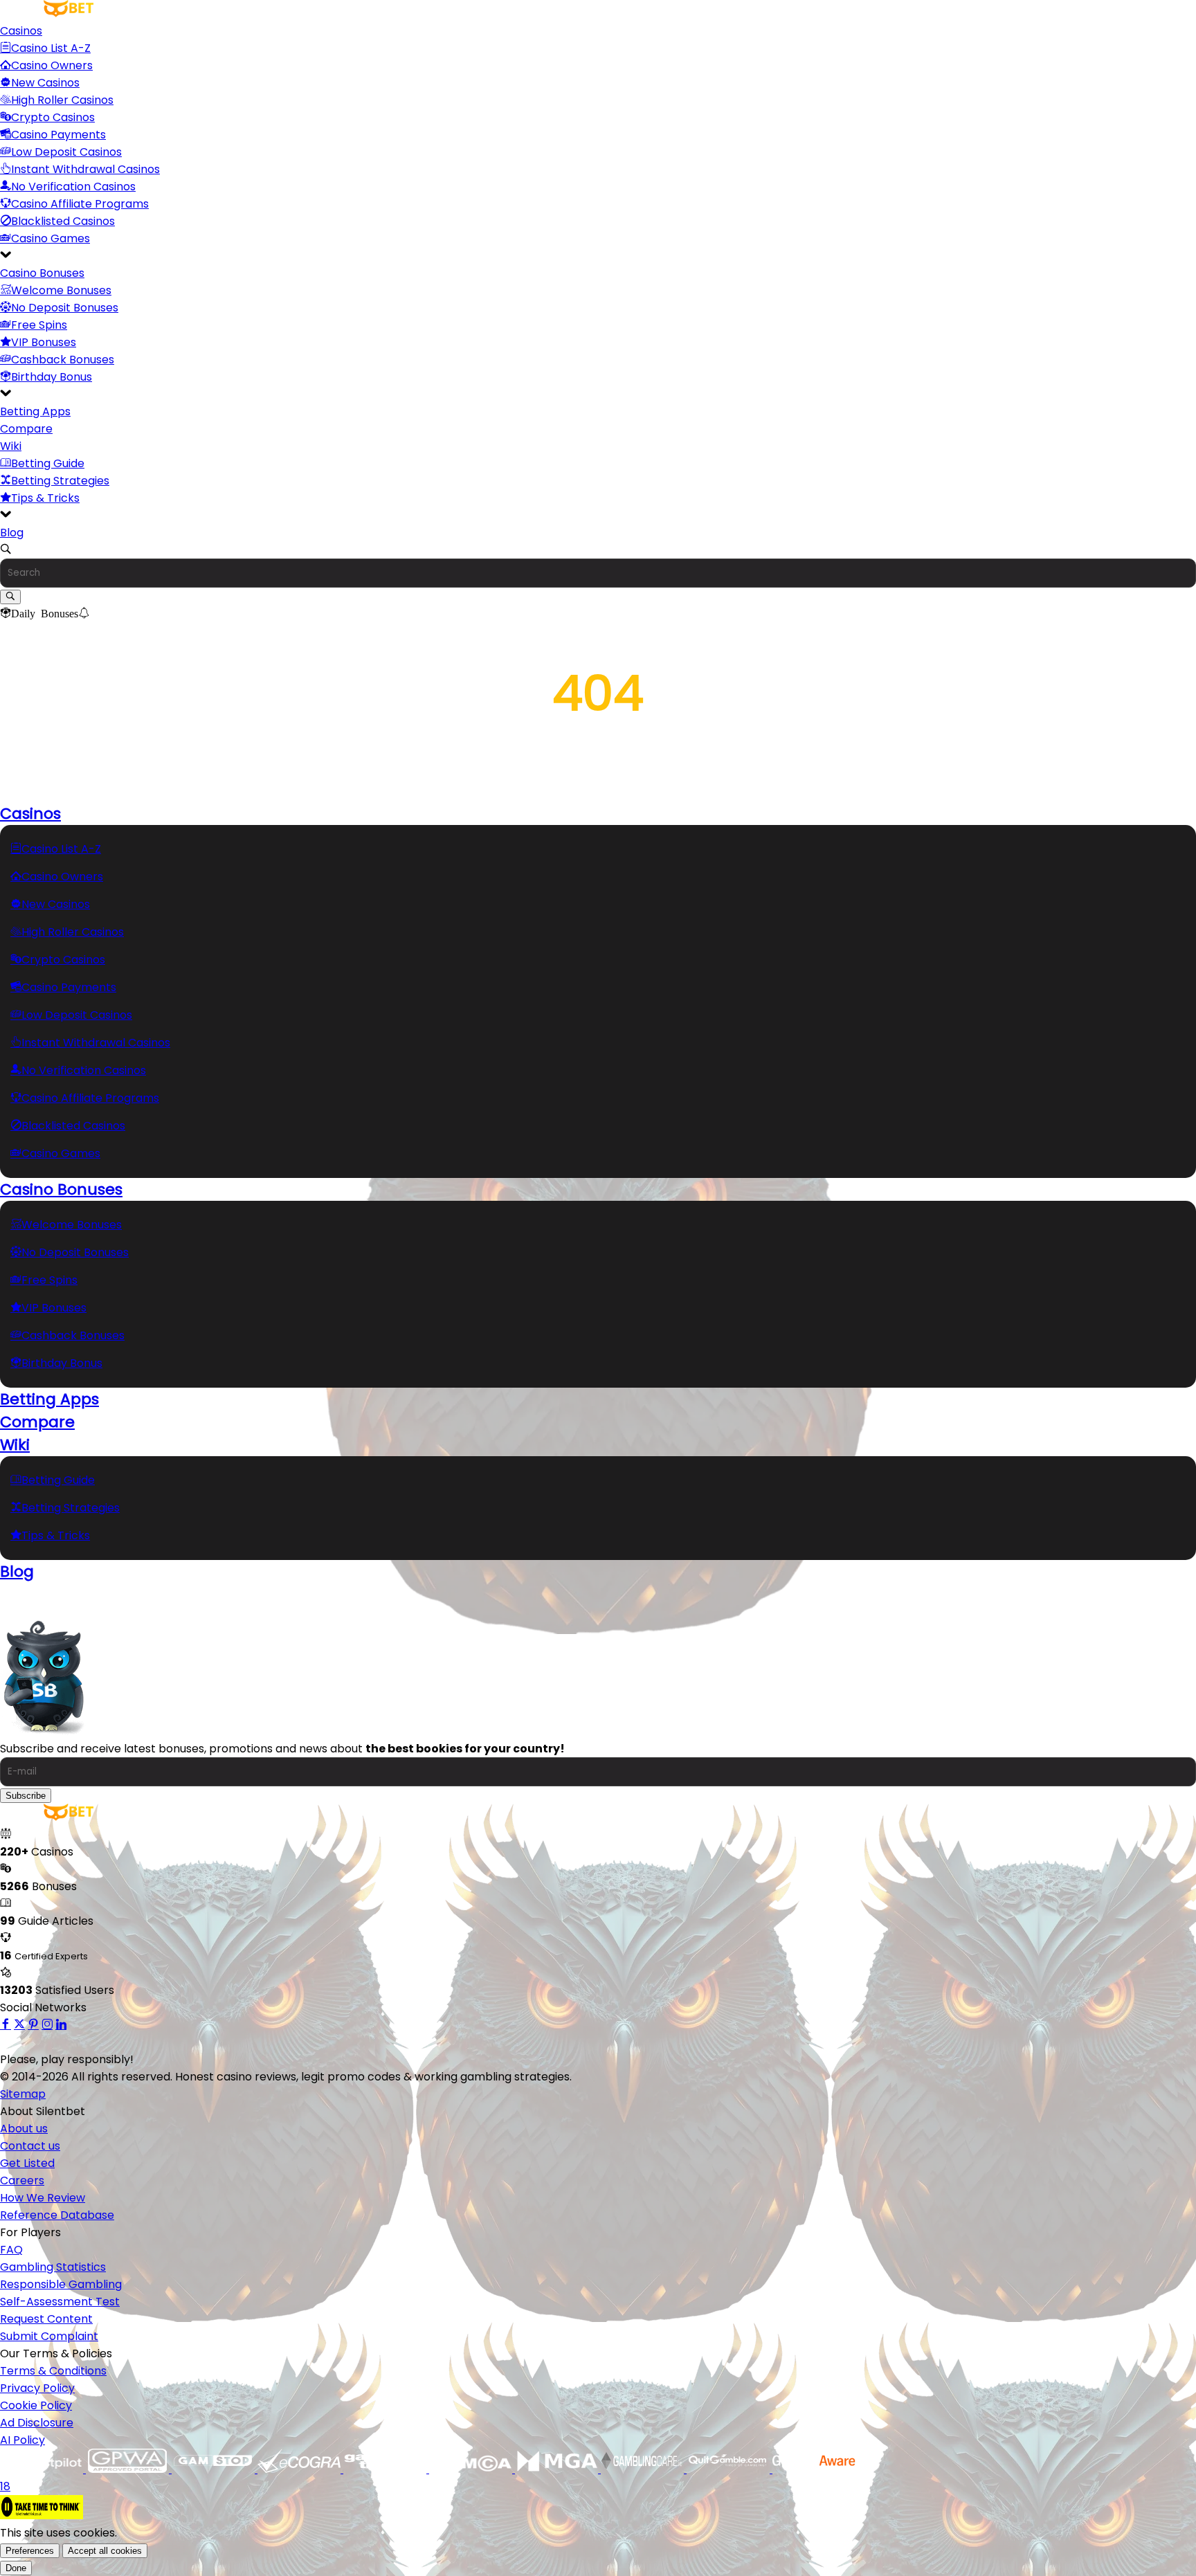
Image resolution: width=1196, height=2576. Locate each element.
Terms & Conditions (53, 2371)
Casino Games (51, 238)
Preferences (30, 2551)
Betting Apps (35, 411)
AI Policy (22, 2440)
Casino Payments (58, 135)
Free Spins (39, 325)
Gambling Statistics (53, 2267)
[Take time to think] (42, 2515)
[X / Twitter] (19, 2025)
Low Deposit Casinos (66, 152)
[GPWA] (129, 2469)
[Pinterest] (33, 2025)
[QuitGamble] (730, 2469)
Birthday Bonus (52, 377)
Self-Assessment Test (60, 2302)
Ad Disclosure (37, 2423)
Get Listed (27, 2163)
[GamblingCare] (644, 2469)
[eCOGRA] (300, 2469)
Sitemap (23, 2094)
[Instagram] (47, 2025)
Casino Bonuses (42, 273)
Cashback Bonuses (63, 360)
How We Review (43, 2198)
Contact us (30, 2146)
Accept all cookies (105, 2551)
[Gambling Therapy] (386, 2469)
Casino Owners (52, 65)
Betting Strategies (60, 481)
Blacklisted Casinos (63, 221)
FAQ (11, 2250)
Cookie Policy (36, 2405)
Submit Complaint (49, 2336)
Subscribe (26, 1796)
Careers (22, 2180)
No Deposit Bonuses (65, 308)
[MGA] (558, 2469)
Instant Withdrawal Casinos (85, 169)
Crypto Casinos (53, 117)
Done (16, 2568)
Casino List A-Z (51, 48)
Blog (12, 533)
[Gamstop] (215, 2469)
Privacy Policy (37, 2388)
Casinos (21, 31)
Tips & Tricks (45, 498)
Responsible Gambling (61, 2284)
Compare (26, 429)
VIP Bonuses (44, 342)
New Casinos (45, 83)
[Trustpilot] (43, 2469)
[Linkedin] (61, 2025)
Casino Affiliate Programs (80, 204)
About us (24, 2129)
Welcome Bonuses (61, 290)
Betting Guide (48, 463)
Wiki (11, 446)
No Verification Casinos (73, 187)
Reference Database (57, 2215)
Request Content (46, 2319)
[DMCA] (472, 2469)
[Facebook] (6, 2025)
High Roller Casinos (62, 100)
